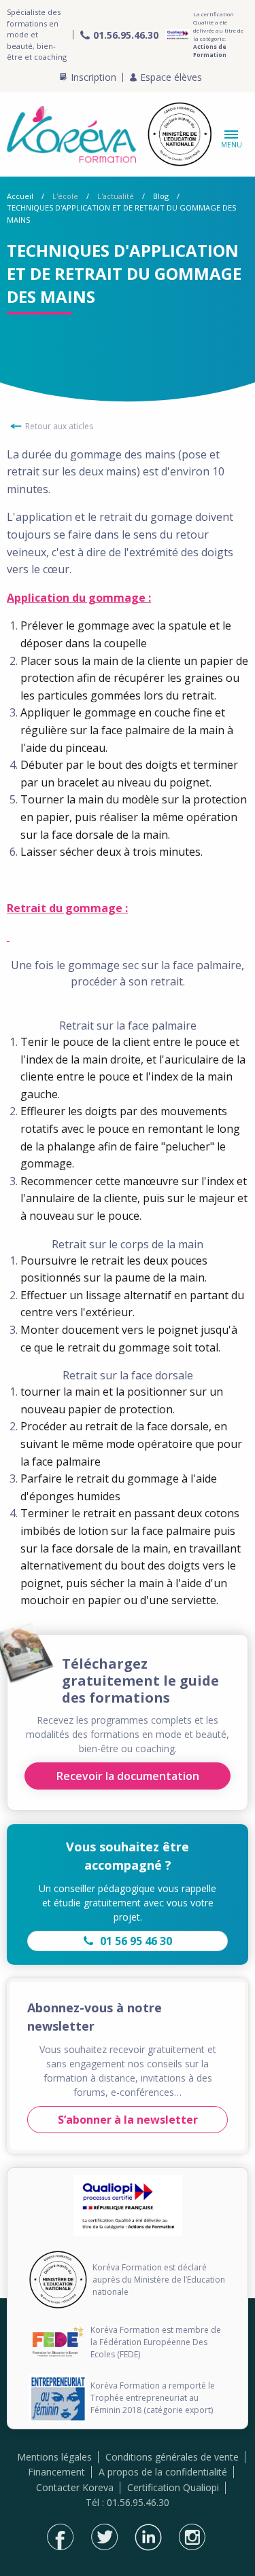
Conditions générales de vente (172, 2457)
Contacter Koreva (75, 2487)
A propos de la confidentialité (163, 2472)
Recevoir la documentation (128, 1776)
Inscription (93, 77)
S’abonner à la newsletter (128, 2120)
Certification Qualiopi (173, 2487)
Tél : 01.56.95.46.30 (128, 2502)
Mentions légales (54, 2457)
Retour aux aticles (59, 426)
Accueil (20, 196)
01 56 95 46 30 (136, 1941)
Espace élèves (171, 77)
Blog (161, 196)
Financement (56, 2472)
